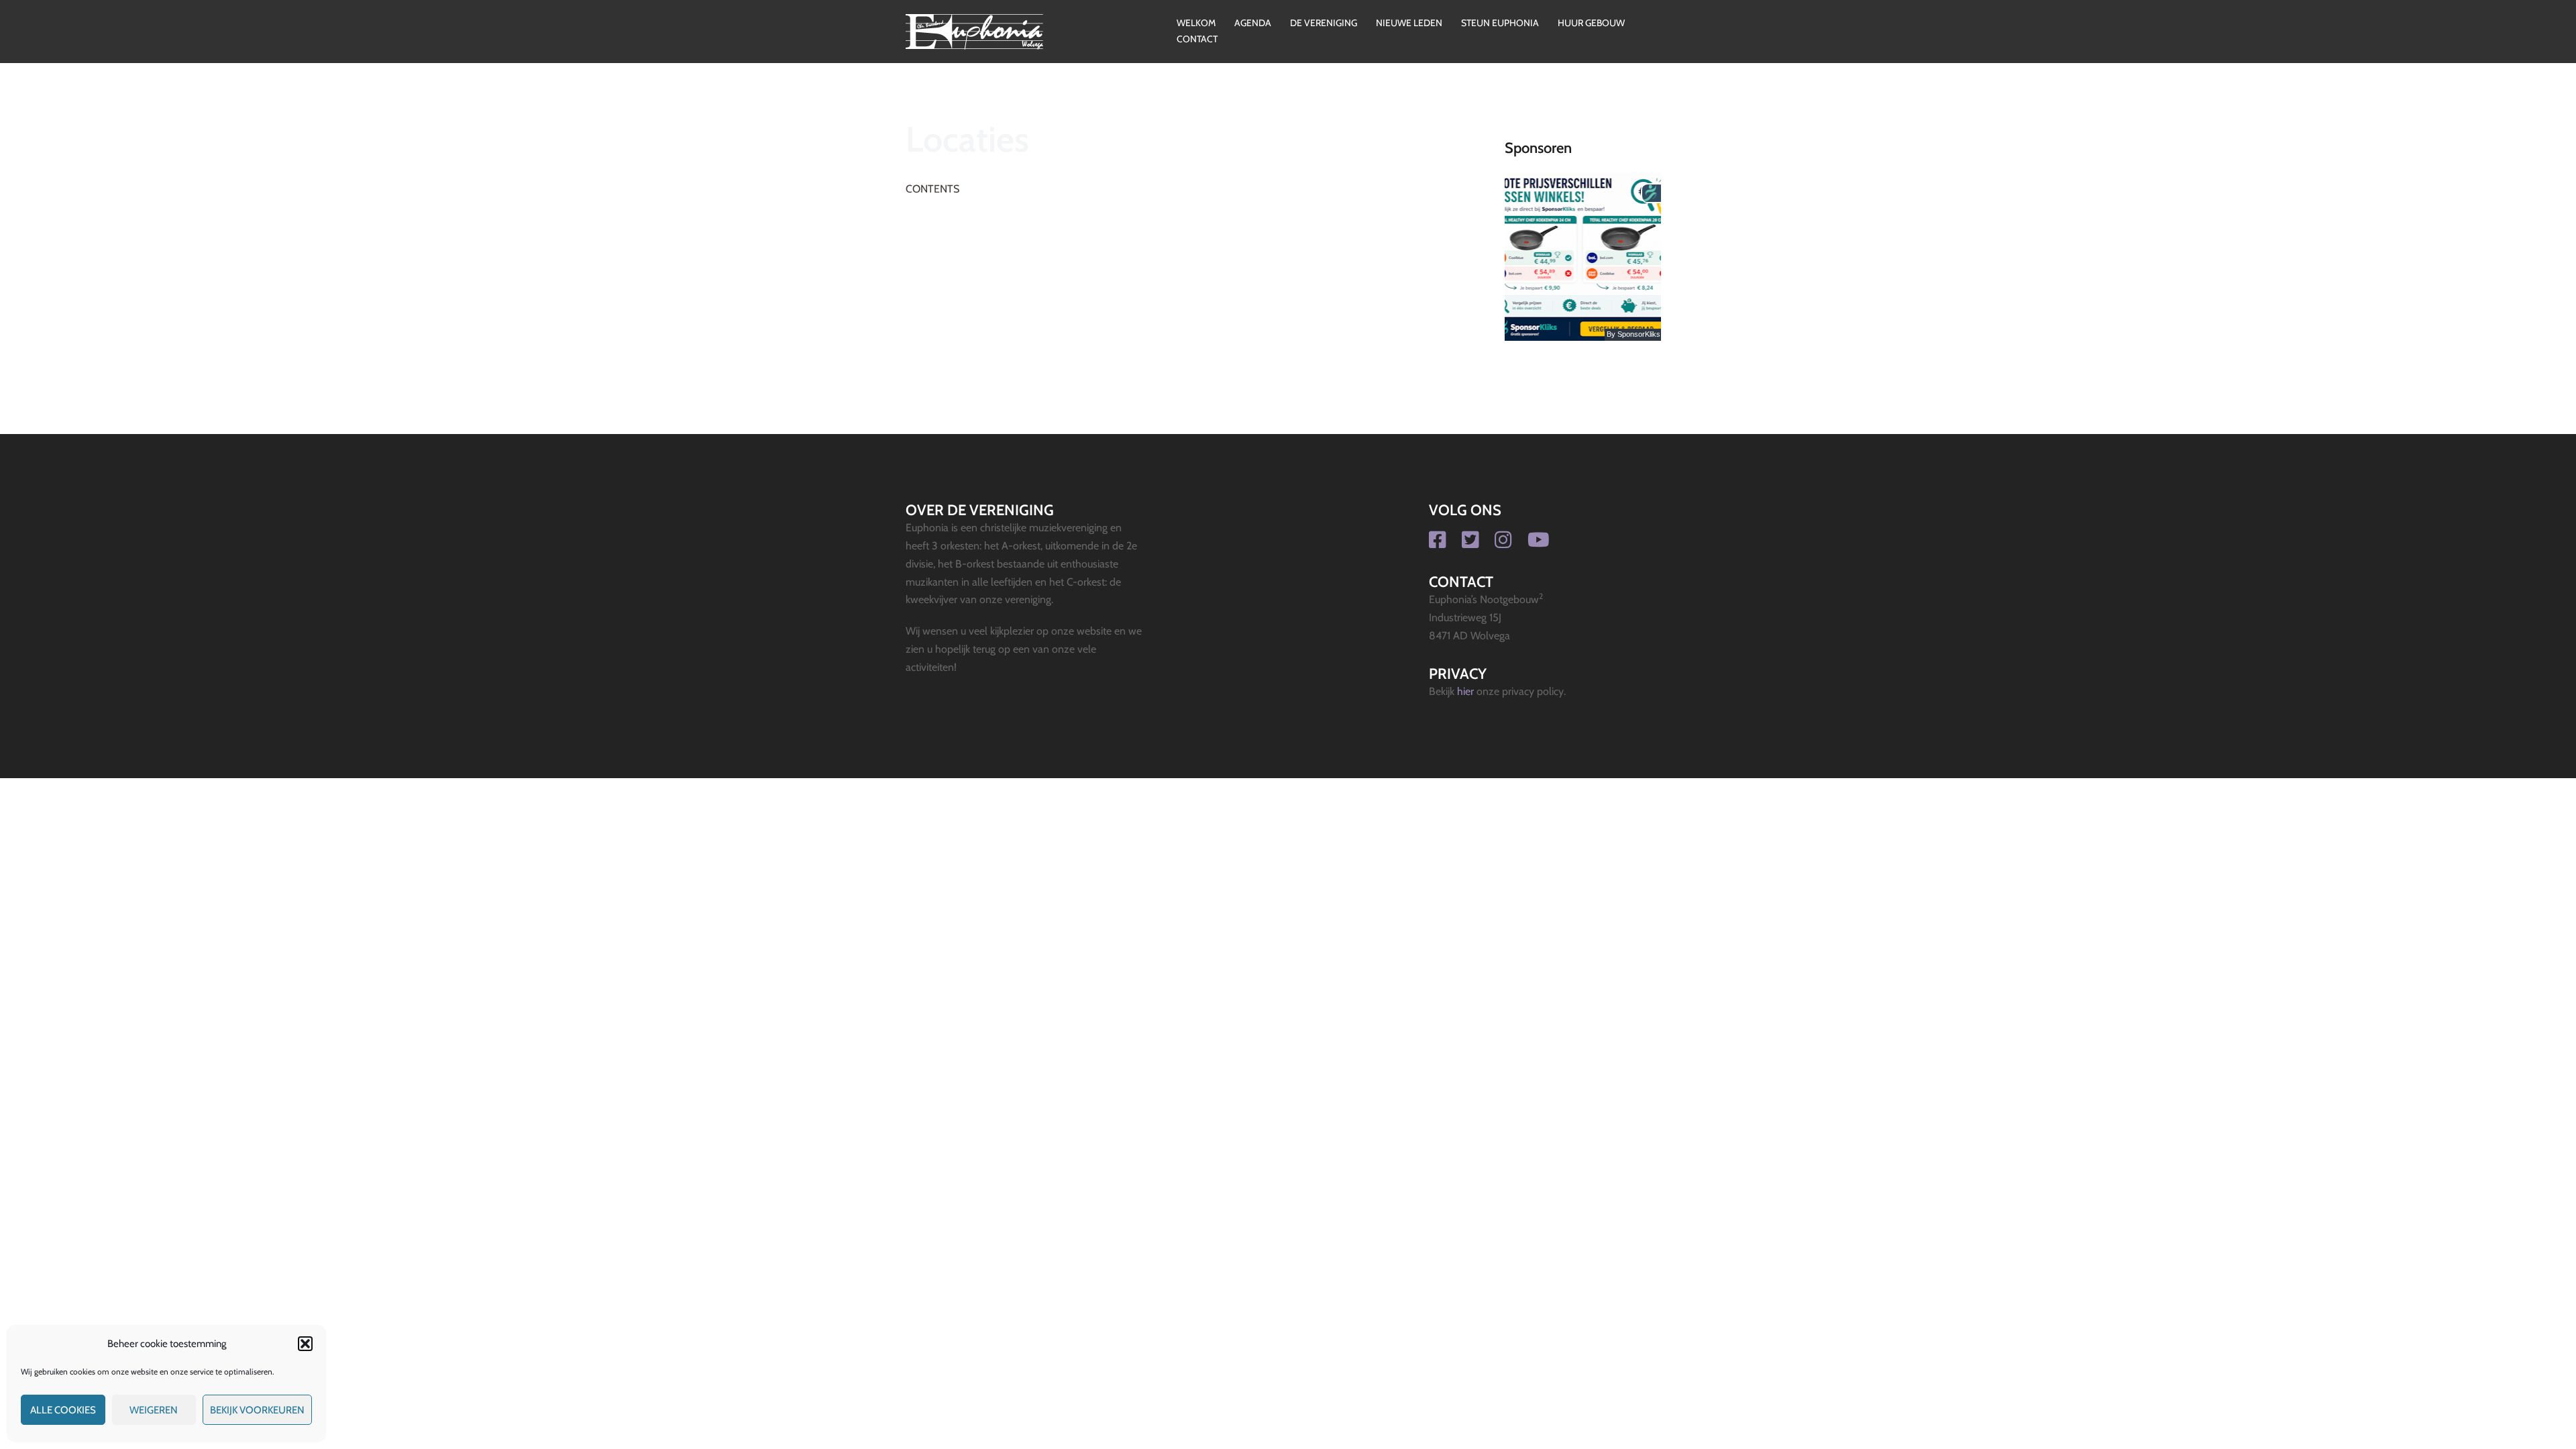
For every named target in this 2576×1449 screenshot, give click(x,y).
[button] (305, 1344)
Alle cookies (63, 1410)
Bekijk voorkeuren (257, 1410)
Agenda (1253, 23)
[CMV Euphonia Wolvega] (974, 31)
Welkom (1196, 23)
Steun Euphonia (1500, 23)
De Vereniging (1324, 23)
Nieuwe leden (1409, 23)
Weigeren (154, 1410)
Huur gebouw (1591, 23)
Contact (1197, 39)
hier (1465, 691)
